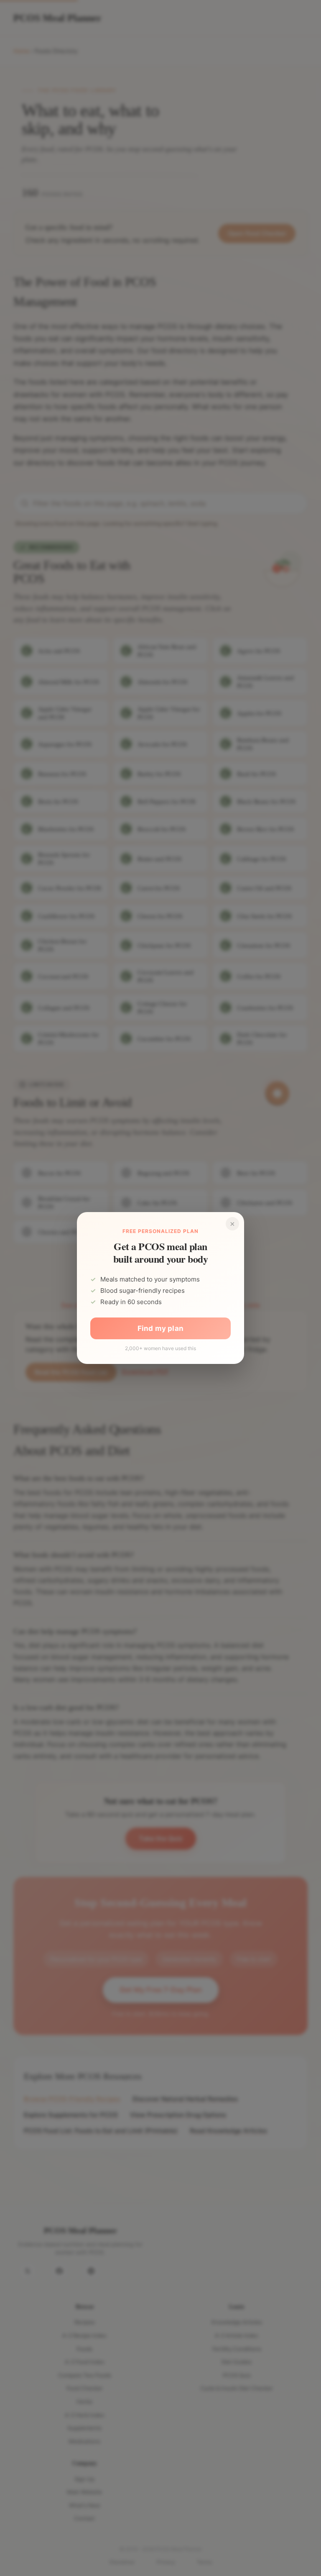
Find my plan (160, 1328)
